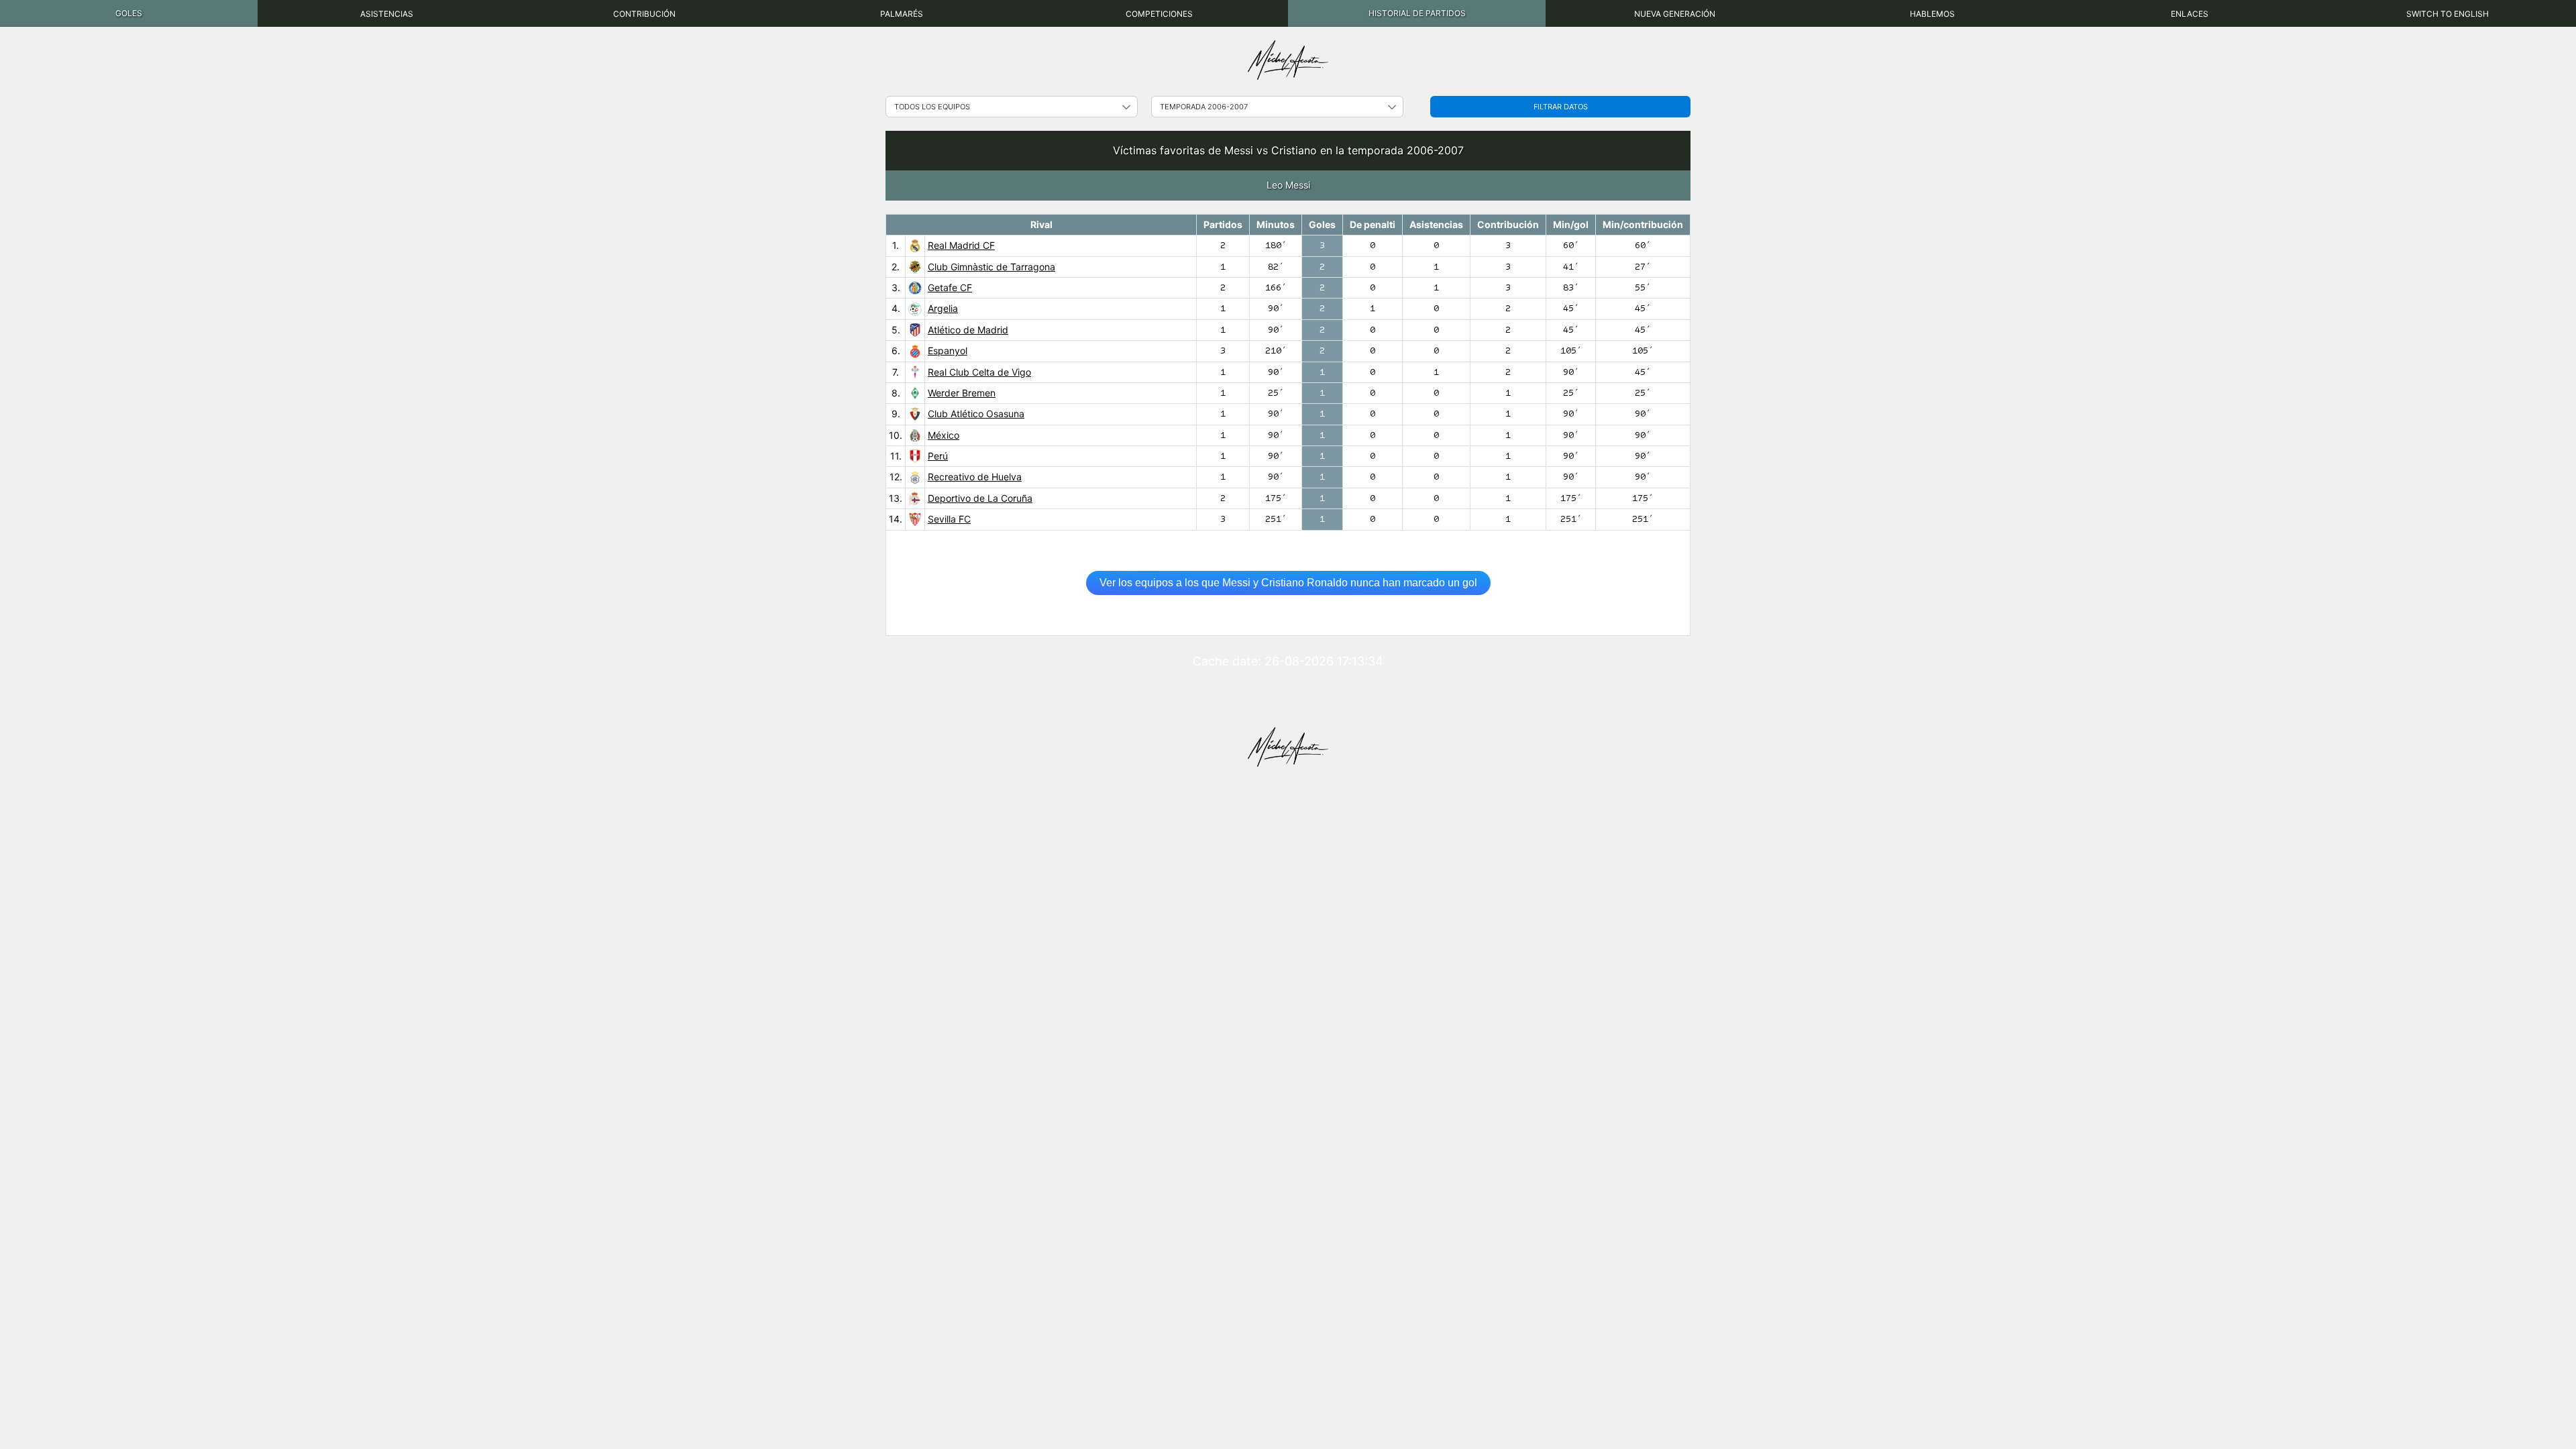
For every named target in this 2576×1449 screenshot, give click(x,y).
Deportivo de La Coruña (980, 498)
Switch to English (2448, 14)
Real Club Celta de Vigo (979, 372)
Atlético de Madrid (968, 330)
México (944, 435)
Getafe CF (950, 287)
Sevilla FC (949, 519)
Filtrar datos (1561, 107)
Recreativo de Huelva (975, 477)
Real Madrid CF (961, 245)
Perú (938, 456)
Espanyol (948, 351)
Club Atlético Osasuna (976, 414)
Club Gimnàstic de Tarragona (991, 267)
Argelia (943, 308)
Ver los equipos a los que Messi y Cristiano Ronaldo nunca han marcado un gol (1288, 583)
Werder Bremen (962, 393)
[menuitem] (129, 13)
